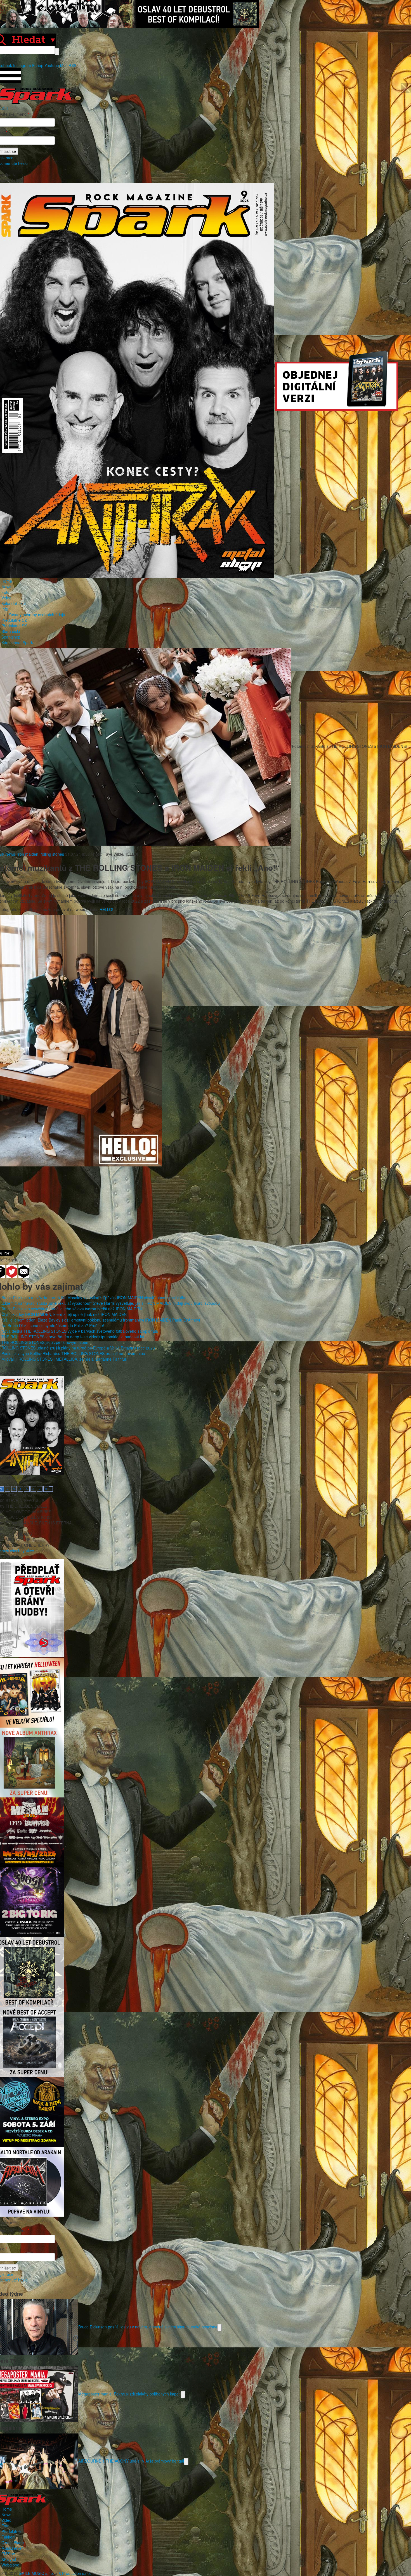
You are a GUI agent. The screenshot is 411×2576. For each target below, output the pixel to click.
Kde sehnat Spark (17, 642)
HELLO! (106, 909)
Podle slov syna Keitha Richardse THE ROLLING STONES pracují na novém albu (73, 1353)
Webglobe (10, 2565)
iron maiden (28, 854)
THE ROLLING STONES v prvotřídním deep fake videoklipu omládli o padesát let (73, 1337)
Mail (64, 65)
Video (6, 598)
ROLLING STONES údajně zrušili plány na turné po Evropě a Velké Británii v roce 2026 (78, 1348)
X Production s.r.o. (75, 2573)
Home (7, 581)
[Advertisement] (203, 1206)
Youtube (52, 65)
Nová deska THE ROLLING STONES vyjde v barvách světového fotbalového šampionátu (80, 1331)
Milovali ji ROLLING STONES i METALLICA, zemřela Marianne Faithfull (64, 1359)
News (6, 587)
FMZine (8, 2554)
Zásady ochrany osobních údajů (37, 615)
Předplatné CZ (14, 620)
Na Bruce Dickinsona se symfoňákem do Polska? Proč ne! (53, 1325)
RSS (72, 65)
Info (5, 609)
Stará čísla (11, 631)
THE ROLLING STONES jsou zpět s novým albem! (46, 1342)
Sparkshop (11, 637)
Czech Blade (13, 2542)
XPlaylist (9, 2559)
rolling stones (52, 854)
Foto (5, 592)
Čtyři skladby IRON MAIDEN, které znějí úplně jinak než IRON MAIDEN (64, 1314)
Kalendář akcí (14, 603)
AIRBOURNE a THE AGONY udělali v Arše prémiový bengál (131, 2461)
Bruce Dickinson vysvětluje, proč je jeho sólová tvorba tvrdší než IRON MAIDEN (72, 1309)
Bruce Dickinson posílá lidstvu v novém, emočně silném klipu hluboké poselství (148, 2326)
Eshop (38, 65)
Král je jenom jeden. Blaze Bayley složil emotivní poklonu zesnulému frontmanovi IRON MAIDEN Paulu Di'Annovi (101, 1320)
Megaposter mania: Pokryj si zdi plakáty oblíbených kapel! (129, 2394)
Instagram (22, 65)
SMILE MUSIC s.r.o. (36, 2573)
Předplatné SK (14, 626)
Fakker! (8, 2537)
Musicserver (12, 2548)
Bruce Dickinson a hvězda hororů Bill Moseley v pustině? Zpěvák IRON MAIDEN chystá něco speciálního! (95, 1298)
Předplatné (11, 2531)
